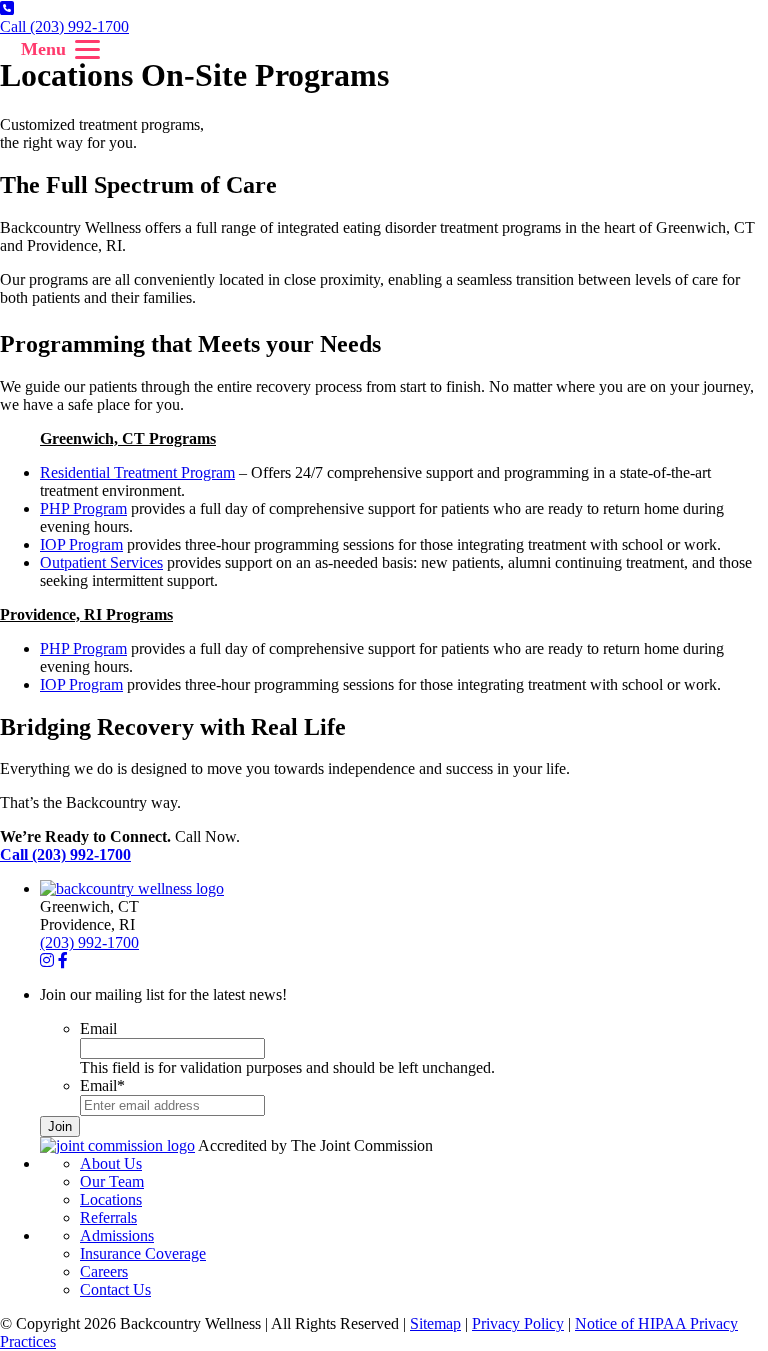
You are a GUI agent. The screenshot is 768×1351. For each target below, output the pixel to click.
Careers (104, 1271)
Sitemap (435, 1323)
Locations (111, 1199)
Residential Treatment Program (137, 472)
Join (60, 1126)
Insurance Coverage (143, 1253)
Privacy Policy (518, 1323)
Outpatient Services (101, 562)
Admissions (117, 1235)
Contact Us (115, 1289)
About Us (111, 1163)
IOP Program (81, 544)
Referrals (108, 1217)
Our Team (112, 1181)
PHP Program (83, 508)
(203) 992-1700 (89, 942)
